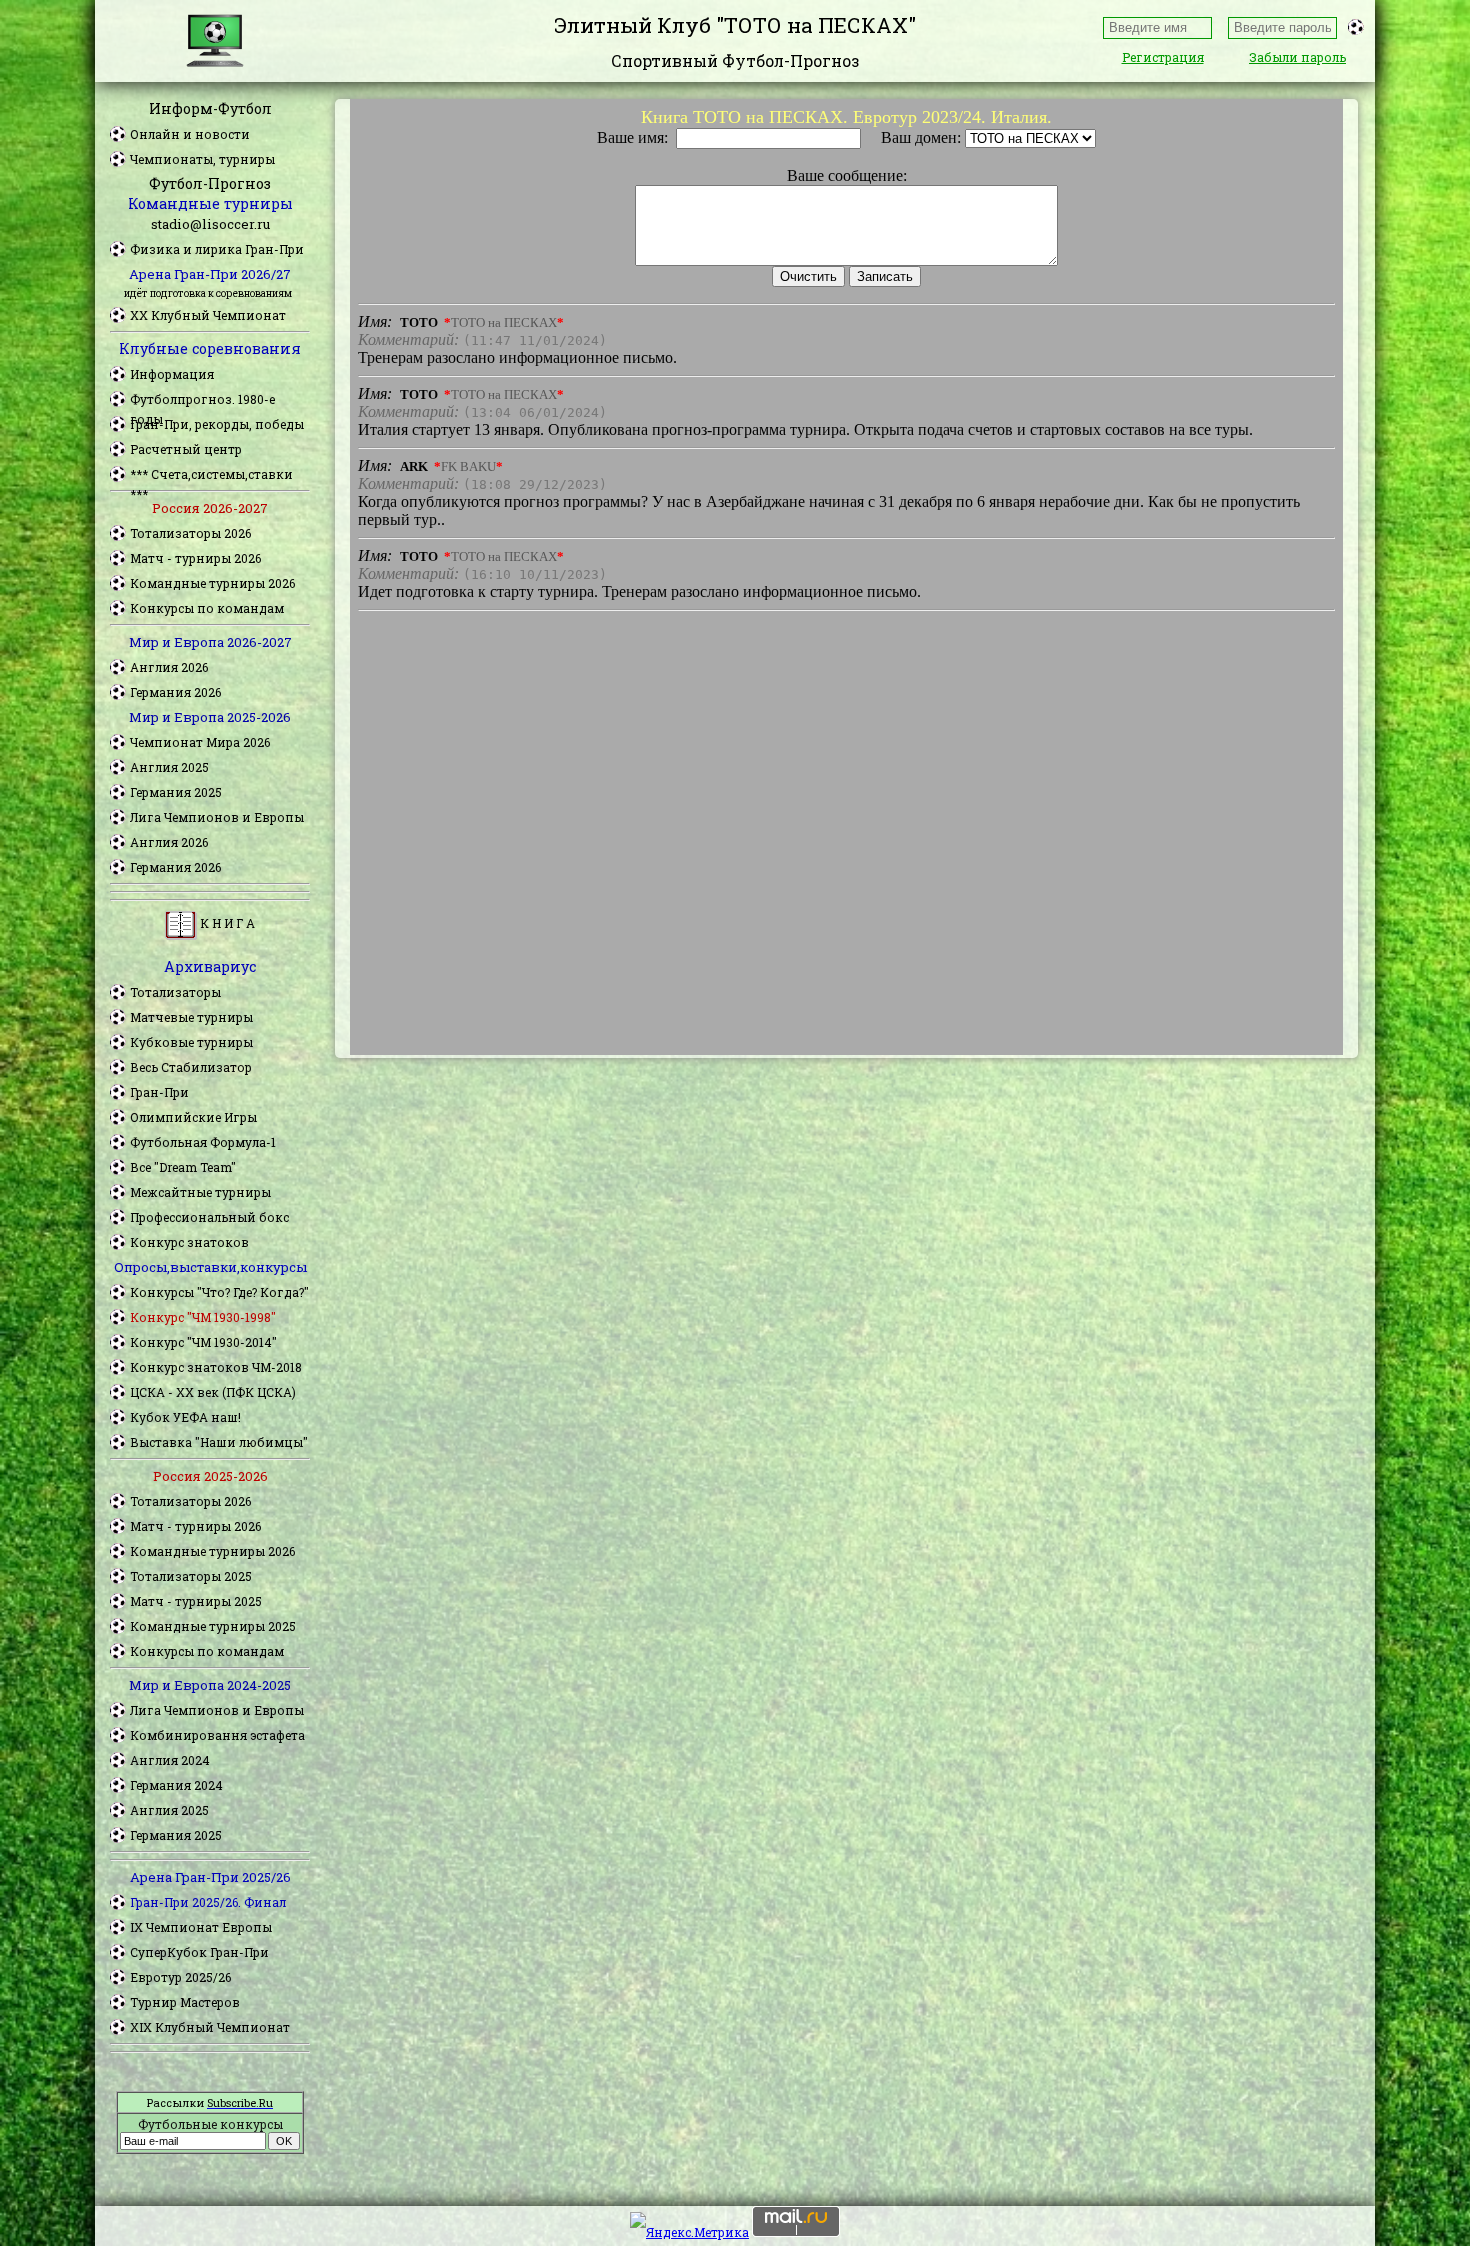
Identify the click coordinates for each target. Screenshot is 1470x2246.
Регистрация (1163, 57)
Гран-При (159, 1092)
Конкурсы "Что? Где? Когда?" (219, 1292)
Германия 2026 (175, 692)
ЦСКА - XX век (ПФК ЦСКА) (213, 1392)
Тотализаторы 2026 (190, 533)
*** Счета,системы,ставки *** (211, 475)
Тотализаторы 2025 (191, 1576)
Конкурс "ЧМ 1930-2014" (203, 1342)
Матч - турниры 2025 (196, 1601)
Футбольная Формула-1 (203, 1142)
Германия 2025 (176, 792)
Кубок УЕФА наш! (185, 1417)
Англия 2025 (169, 767)
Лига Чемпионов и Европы (217, 817)
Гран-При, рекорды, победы (217, 424)
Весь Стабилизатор (191, 1067)
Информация (172, 374)
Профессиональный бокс (209, 1217)
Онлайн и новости (190, 134)
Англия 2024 (170, 1760)
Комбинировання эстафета (217, 1735)
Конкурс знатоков (189, 1242)
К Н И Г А (226, 923)
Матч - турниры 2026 (195, 558)
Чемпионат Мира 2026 (200, 742)
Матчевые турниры (191, 1017)
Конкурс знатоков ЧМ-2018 (216, 1367)
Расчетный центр (186, 449)
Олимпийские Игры (193, 1117)
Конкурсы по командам (207, 608)
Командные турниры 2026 (212, 583)
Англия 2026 (169, 667)
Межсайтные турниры (200, 1192)
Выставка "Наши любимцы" (219, 1442)
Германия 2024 (176, 1785)
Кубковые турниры (191, 1042)
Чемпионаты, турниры (202, 159)
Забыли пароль (1297, 57)
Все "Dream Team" (183, 1167)
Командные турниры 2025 (213, 1626)
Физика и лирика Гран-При (217, 249)
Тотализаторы (175, 992)
